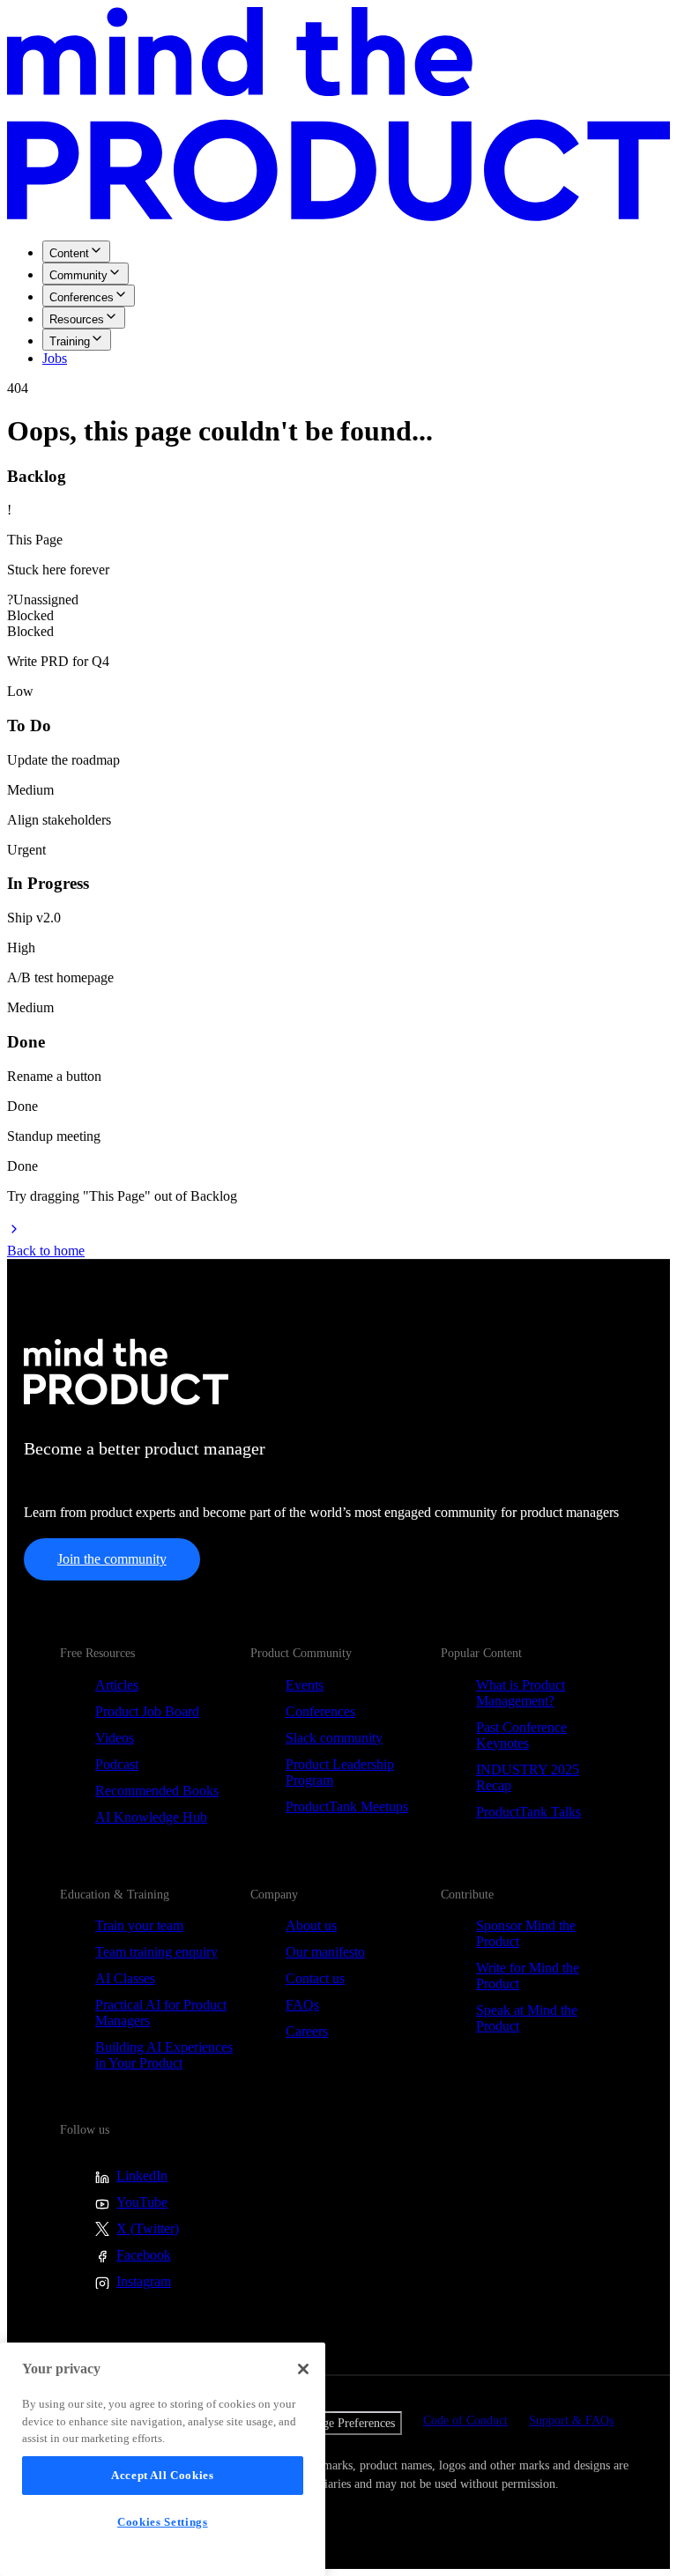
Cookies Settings (163, 2522)
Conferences (82, 297)
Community (78, 275)
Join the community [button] (112, 1559)
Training (70, 341)
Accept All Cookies (163, 2475)
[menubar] (338, 303)
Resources (77, 319)
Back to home (46, 1251)
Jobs (55, 358)
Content (69, 253)
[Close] (303, 2369)
